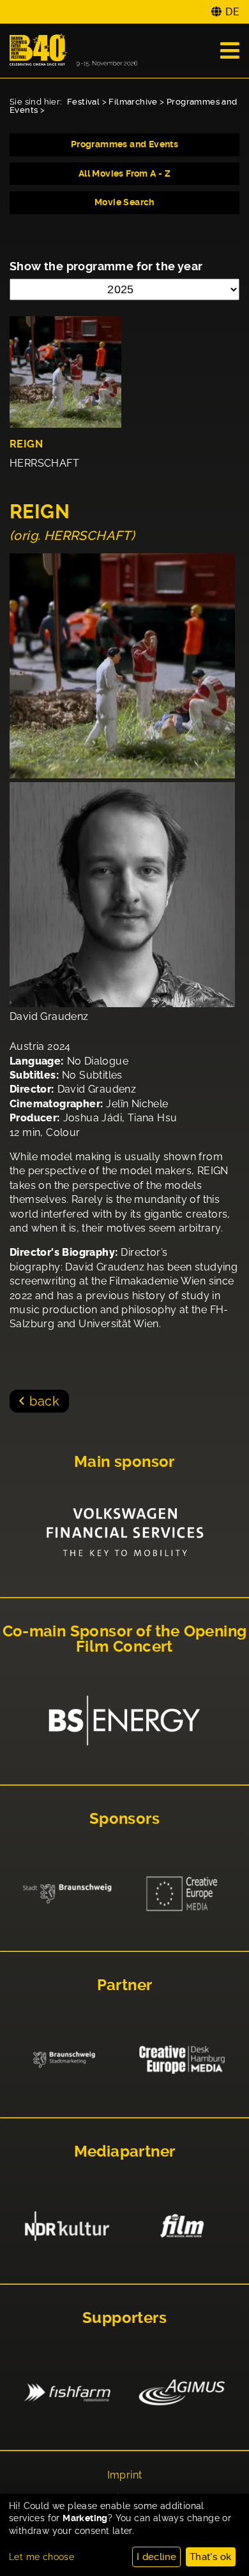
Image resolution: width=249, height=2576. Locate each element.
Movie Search (124, 202)
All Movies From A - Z (124, 173)
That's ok (211, 2557)
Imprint (125, 2475)
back (44, 1401)
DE (232, 12)
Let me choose (41, 2557)
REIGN (26, 444)
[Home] (73, 51)
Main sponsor (124, 1462)
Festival (83, 102)
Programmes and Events (124, 144)
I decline (157, 2557)
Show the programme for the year (106, 266)
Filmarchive (133, 102)
